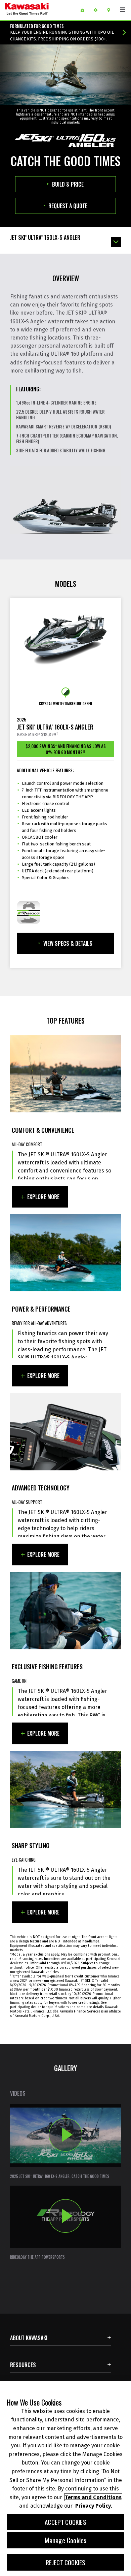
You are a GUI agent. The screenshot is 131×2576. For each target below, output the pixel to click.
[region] (65, 2478)
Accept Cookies (65, 2522)
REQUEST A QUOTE (68, 206)
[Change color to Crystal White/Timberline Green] (66, 692)
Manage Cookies (66, 2540)
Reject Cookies (66, 2562)
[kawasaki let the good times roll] (37, 10)
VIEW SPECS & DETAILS (68, 943)
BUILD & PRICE (68, 184)
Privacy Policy (93, 2506)
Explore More (43, 1197)
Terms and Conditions (93, 2497)
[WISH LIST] (85, 10)
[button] (65, 2142)
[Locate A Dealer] (111, 10)
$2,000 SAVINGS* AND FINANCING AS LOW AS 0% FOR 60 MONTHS (66, 749)
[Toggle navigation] (123, 10)
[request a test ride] (98, 10)
